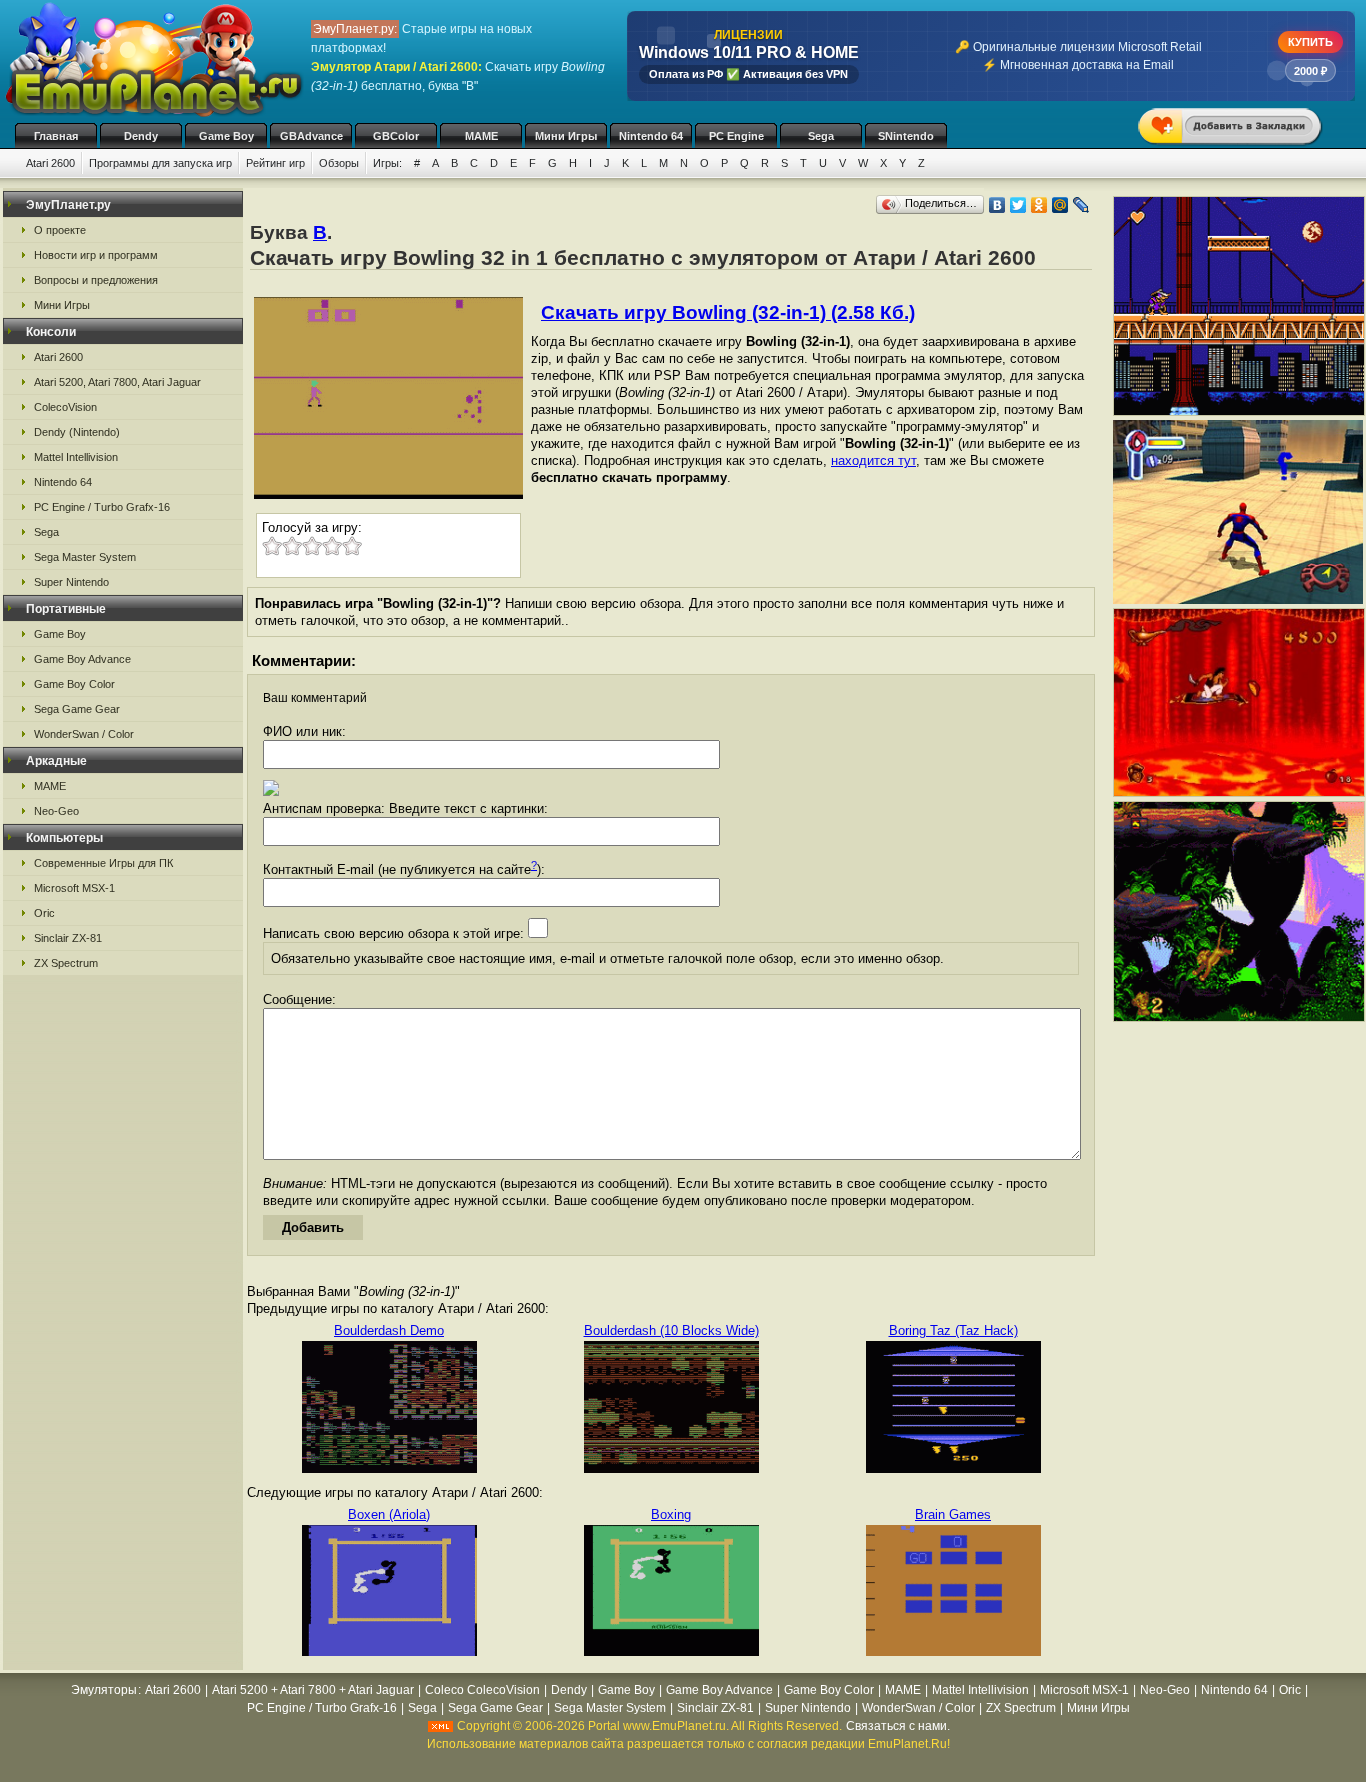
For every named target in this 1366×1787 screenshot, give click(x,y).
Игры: (387, 163)
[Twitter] (1018, 205)
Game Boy (226, 136)
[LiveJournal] (1081, 205)
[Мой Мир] (1060, 205)
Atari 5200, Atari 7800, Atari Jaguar (117, 382)
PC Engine (736, 136)
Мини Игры (566, 136)
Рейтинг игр (275, 163)
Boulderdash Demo (389, 1330)
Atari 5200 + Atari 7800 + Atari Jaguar (313, 1690)
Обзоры (339, 163)
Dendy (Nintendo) (77, 432)
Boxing (671, 1514)
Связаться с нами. (898, 1726)
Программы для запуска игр (160, 163)
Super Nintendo (71, 582)
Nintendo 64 (651, 136)
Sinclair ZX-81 (68, 938)
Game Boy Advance (82, 659)
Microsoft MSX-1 (74, 888)
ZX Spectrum (66, 963)
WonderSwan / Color (84, 734)
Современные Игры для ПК (103, 863)
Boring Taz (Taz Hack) (953, 1330)
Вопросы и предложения (96, 280)
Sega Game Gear (77, 709)
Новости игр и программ (96, 255)
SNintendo (906, 136)
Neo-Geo (56, 811)
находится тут (873, 460)
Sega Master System (85, 557)
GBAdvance (311, 136)
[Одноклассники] (1039, 205)
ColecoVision (65, 407)
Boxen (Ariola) (389, 1514)
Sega (821, 136)
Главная (56, 136)
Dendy (141, 136)
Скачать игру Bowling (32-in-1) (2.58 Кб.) (728, 312)
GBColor (396, 136)
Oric (44, 913)
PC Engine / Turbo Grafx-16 (102, 507)
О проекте (60, 230)
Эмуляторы (104, 1690)
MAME (481, 136)
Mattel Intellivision (76, 457)
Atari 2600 (50, 163)
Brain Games (953, 1514)
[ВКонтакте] (997, 205)
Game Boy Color (74, 684)
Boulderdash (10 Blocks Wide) (671, 1330)
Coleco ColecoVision (482, 1690)
